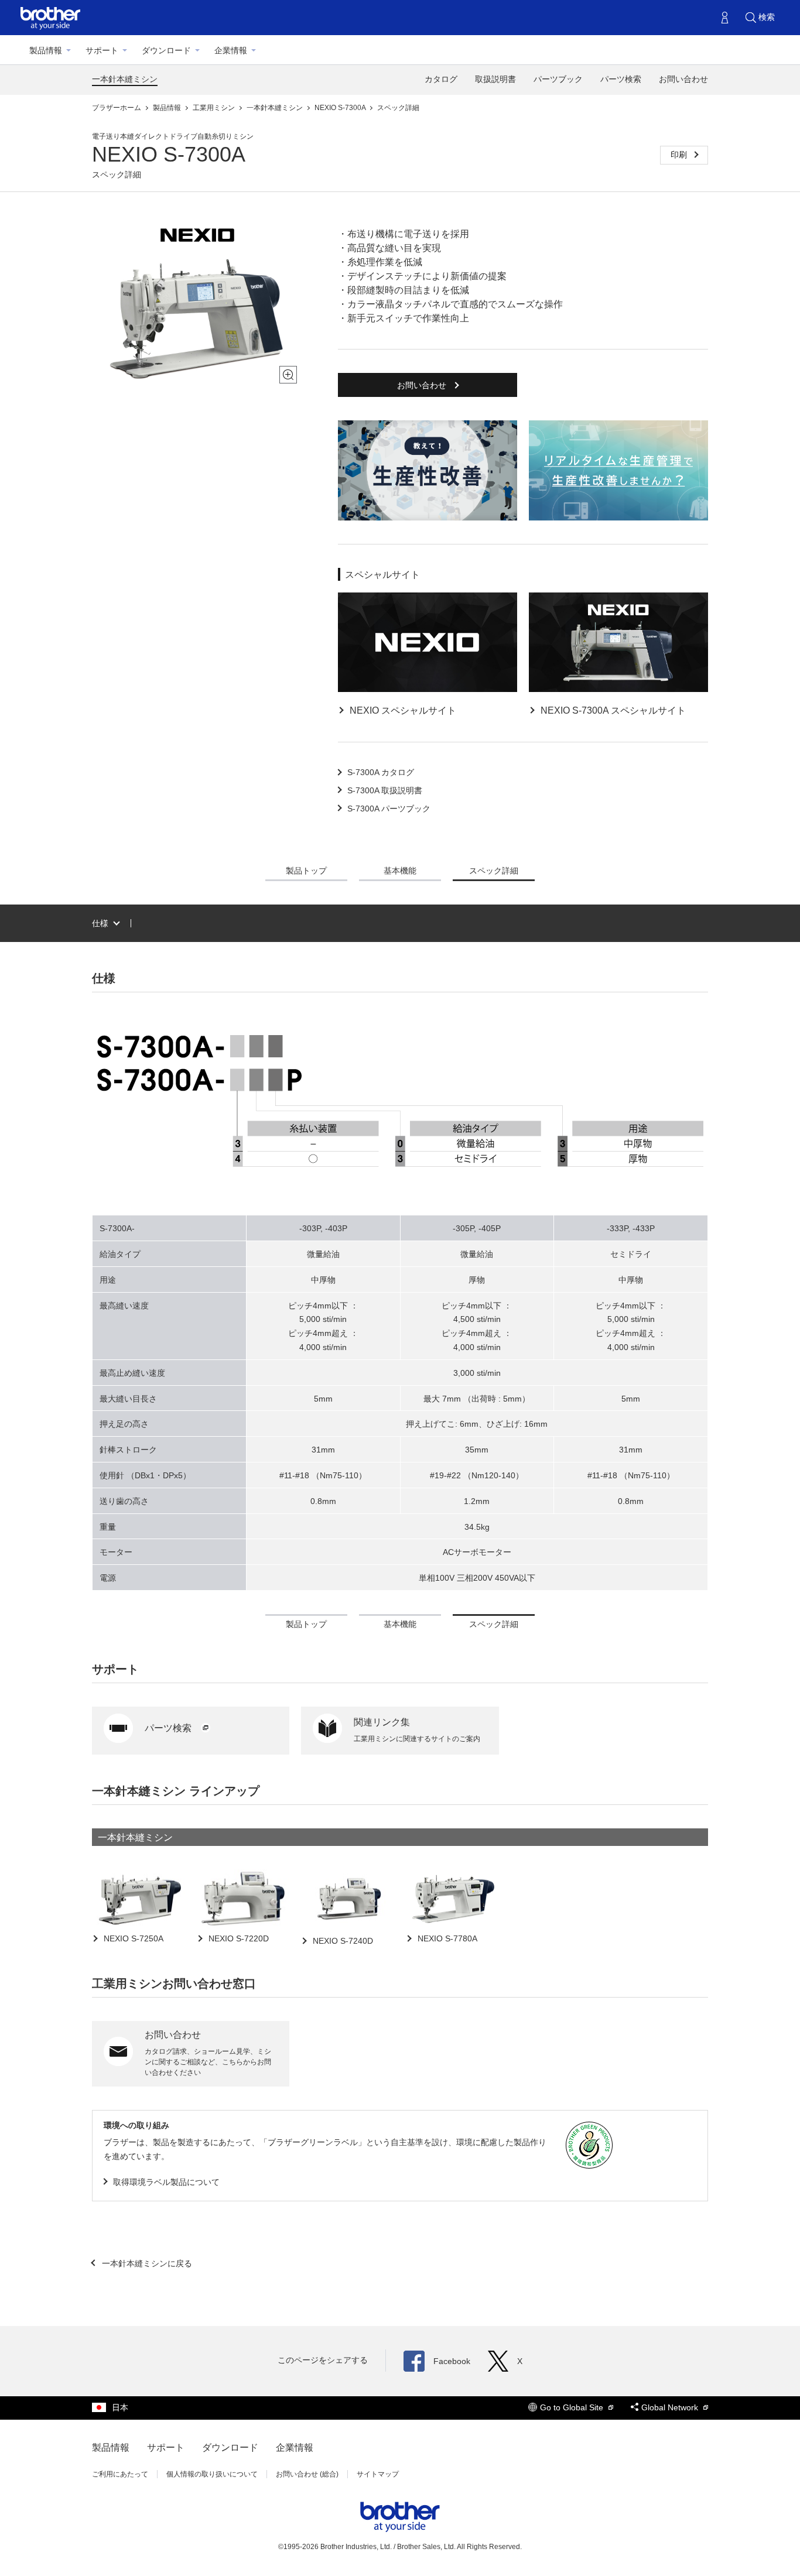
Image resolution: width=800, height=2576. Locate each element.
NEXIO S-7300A (341, 108)
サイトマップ (378, 2474)
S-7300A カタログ (381, 772)
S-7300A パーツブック (389, 809)
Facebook (452, 2361)
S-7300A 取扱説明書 (385, 790)
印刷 (680, 155)
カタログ (441, 79)
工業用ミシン (215, 108)
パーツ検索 (621, 79)
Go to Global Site (573, 2407)
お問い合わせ (683, 79)
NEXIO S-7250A (132, 1938)
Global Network (671, 2407)
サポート (102, 50)
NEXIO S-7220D (237, 1938)
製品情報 (46, 50)
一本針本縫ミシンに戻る (146, 2263)
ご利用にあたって (120, 2474)
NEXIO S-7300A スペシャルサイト (613, 710)
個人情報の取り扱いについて (212, 2474)
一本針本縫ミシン (125, 79)
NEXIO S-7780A (446, 1938)
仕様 (100, 923)
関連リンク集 (382, 1722)
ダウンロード (166, 50)
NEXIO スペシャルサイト (403, 710)
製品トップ (306, 871)
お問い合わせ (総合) (307, 2474)
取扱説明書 (495, 79)
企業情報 (231, 50)
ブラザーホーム (117, 108)
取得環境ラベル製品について (166, 2182)
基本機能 (400, 871)
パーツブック (558, 79)
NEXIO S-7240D (342, 1941)
